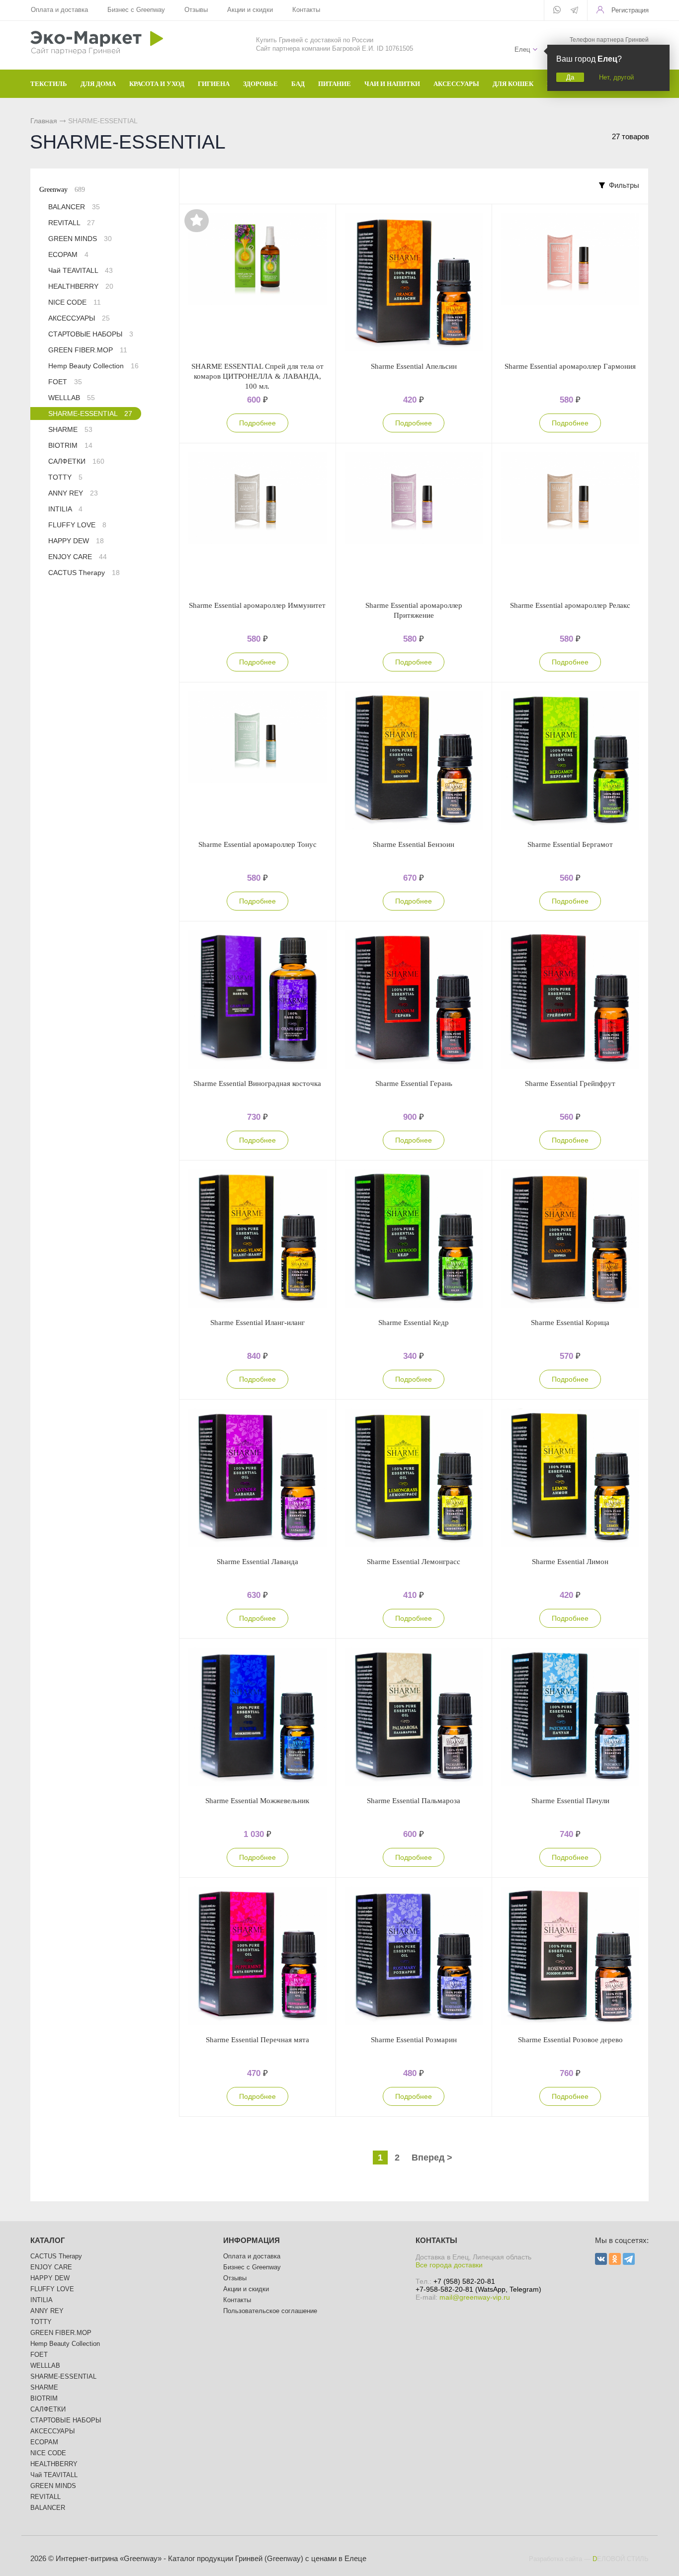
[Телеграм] (574, 11)
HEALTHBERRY (81, 286)
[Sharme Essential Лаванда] (257, 1478)
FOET (65, 382)
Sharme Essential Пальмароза (414, 1801)
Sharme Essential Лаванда (257, 1562)
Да (570, 77)
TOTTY (65, 477)
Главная (44, 121)
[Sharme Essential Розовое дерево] (570, 1956)
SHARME (70, 429)
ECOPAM (68, 254)
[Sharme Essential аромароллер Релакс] (570, 522)
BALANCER (74, 207)
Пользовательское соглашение (270, 2311)
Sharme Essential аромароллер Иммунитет (257, 605)
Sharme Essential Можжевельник (257, 1801)
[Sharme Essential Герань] (414, 1000)
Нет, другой (616, 77)
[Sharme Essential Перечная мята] (257, 1956)
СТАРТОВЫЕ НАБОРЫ (91, 334)
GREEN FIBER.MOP (88, 350)
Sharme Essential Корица (570, 1323)
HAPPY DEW (76, 541)
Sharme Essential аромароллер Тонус (257, 844)
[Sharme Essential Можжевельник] (257, 1717)
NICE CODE (75, 302)
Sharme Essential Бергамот (570, 844)
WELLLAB (72, 398)
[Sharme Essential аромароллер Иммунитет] (257, 522)
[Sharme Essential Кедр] (414, 1239)
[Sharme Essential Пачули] (570, 1717)
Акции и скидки (250, 10)
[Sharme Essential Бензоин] (414, 761)
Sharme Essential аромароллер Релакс (570, 605)
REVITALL (72, 223)
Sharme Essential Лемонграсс (414, 1562)
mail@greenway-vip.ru (475, 2297)
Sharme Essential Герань (414, 1083)
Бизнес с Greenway (136, 10)
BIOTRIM (70, 445)
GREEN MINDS (80, 239)
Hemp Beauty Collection (93, 366)
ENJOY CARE (78, 557)
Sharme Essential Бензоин (414, 844)
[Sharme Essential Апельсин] (414, 283)
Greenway (62, 190)
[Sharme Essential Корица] (570, 1239)
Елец (522, 49)
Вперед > (432, 2158)
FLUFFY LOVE (77, 525)
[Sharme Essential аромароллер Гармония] (570, 283)
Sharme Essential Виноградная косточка (257, 1083)
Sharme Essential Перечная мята (257, 2040)
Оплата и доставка (59, 10)
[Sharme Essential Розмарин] (414, 1956)
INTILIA (65, 509)
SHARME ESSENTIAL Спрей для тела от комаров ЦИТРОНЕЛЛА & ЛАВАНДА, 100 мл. (257, 376)
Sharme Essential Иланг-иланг (257, 1323)
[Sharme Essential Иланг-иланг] (257, 1239)
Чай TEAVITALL (81, 270)
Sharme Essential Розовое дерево (570, 2040)
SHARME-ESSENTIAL (90, 414)
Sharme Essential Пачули (570, 1801)
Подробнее (257, 423)
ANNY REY (73, 493)
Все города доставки (449, 2265)
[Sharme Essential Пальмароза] (414, 1717)
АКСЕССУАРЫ (79, 318)
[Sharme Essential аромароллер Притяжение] (414, 522)
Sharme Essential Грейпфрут (570, 1083)
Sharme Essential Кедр (414, 1323)
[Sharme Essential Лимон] (570, 1478)
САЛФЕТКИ (76, 461)
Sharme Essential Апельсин (414, 366)
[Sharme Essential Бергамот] (570, 761)
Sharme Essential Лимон (570, 1562)
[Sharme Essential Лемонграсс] (414, 1478)
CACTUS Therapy (84, 573)
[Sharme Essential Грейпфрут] (570, 1000)
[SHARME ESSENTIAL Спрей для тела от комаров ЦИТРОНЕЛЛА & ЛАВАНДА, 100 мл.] (257, 283)
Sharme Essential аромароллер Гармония (570, 366)
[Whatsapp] (557, 10)
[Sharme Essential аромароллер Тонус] (257, 761)
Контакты (306, 10)
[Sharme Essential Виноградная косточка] (257, 1000)
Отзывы (196, 10)
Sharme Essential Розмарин (414, 2040)
